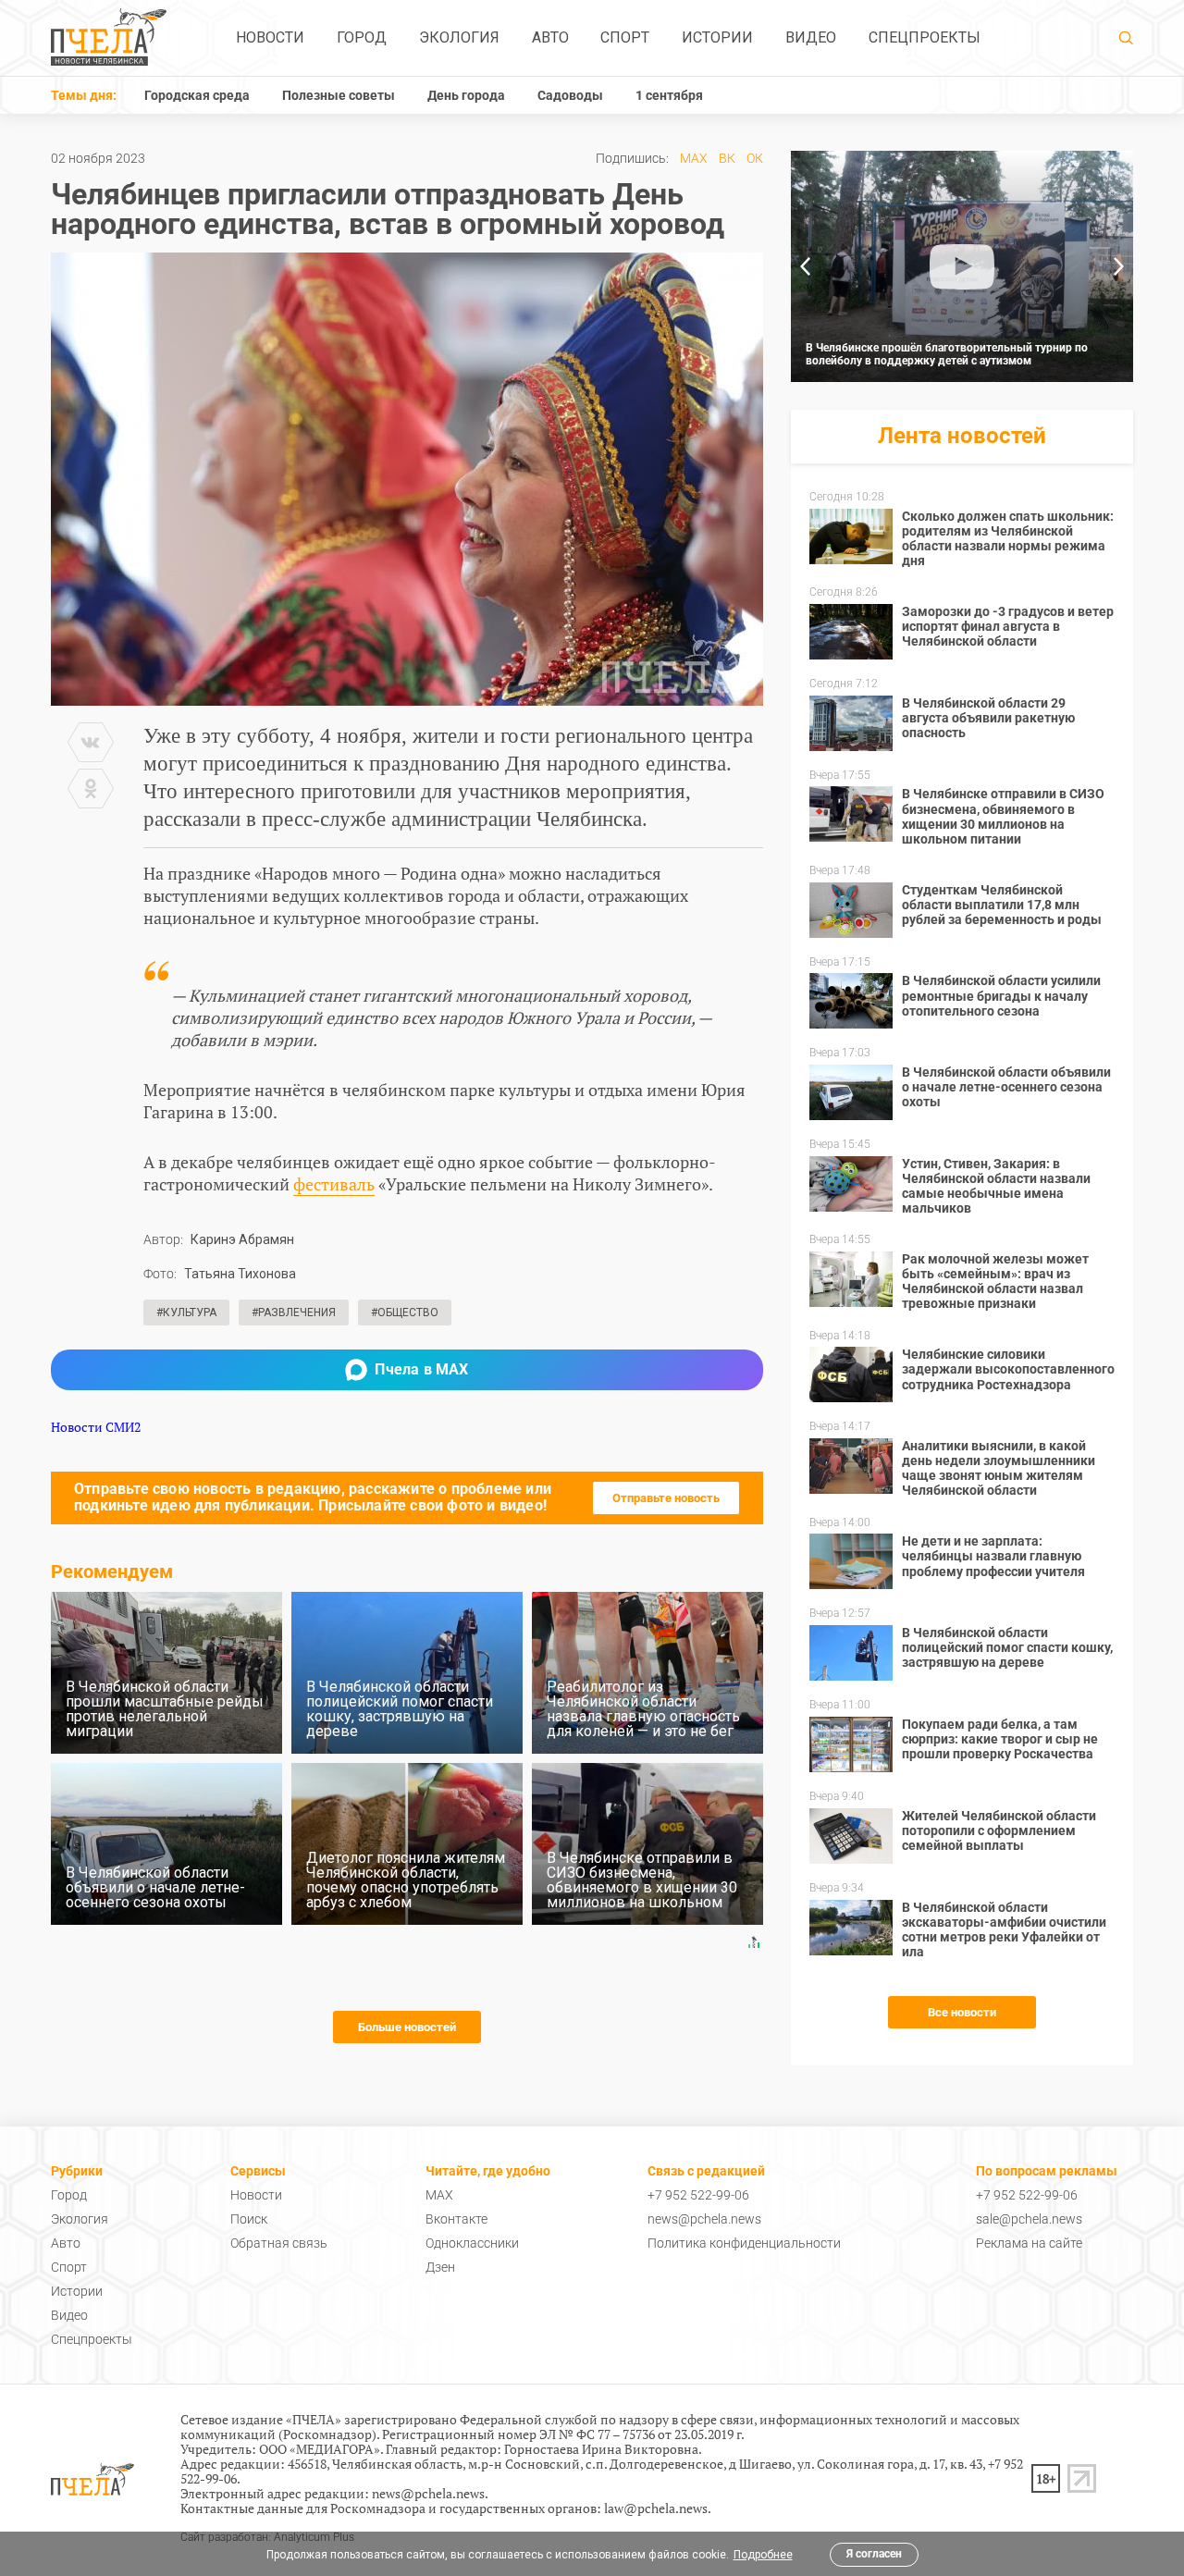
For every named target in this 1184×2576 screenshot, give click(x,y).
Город (362, 37)
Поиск (249, 2219)
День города (466, 95)
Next (1119, 266)
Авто (550, 37)
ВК (727, 158)
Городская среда (197, 95)
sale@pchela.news (1029, 2219)
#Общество (405, 1313)
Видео (811, 37)
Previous (805, 266)
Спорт (625, 37)
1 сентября (669, 95)
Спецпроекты (925, 37)
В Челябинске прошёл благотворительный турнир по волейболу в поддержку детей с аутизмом (947, 354)
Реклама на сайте (1029, 2243)
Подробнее (763, 2555)
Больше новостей (407, 2027)
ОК (755, 158)
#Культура (186, 1313)
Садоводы (570, 95)
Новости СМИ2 (96, 1427)
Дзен (440, 2267)
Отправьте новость (666, 1498)
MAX (694, 158)
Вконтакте (456, 2219)
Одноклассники (472, 2243)
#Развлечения (294, 1313)
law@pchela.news (656, 2508)
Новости (270, 37)
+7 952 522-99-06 (698, 2195)
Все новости (962, 2012)
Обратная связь (279, 2243)
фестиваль (334, 1184)
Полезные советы (339, 95)
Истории (717, 37)
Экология (459, 37)
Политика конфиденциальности (744, 2243)
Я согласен (874, 2554)
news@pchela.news (704, 2219)
